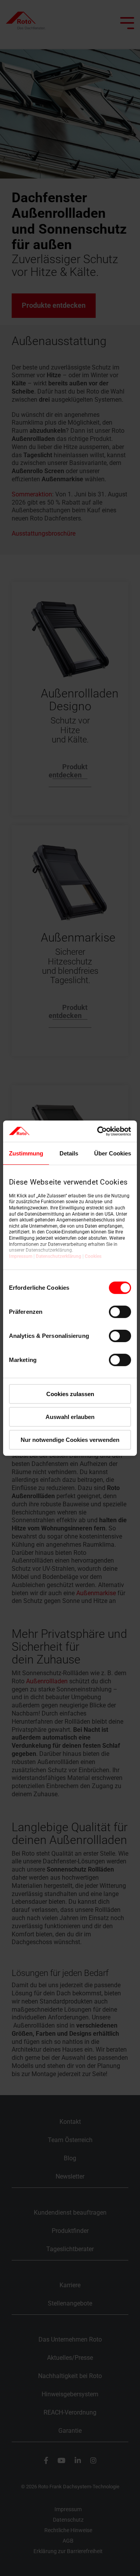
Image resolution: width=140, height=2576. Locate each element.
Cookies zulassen (70, 1394)
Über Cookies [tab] (113, 1153)
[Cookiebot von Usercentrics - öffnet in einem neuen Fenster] (99, 1131)
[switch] (120, 1312)
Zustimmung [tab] (26, 1153)
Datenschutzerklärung (59, 1256)
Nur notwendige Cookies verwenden (70, 1439)
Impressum (21, 1256)
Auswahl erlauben (70, 1417)
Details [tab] (69, 1153)
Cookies (93, 1256)
